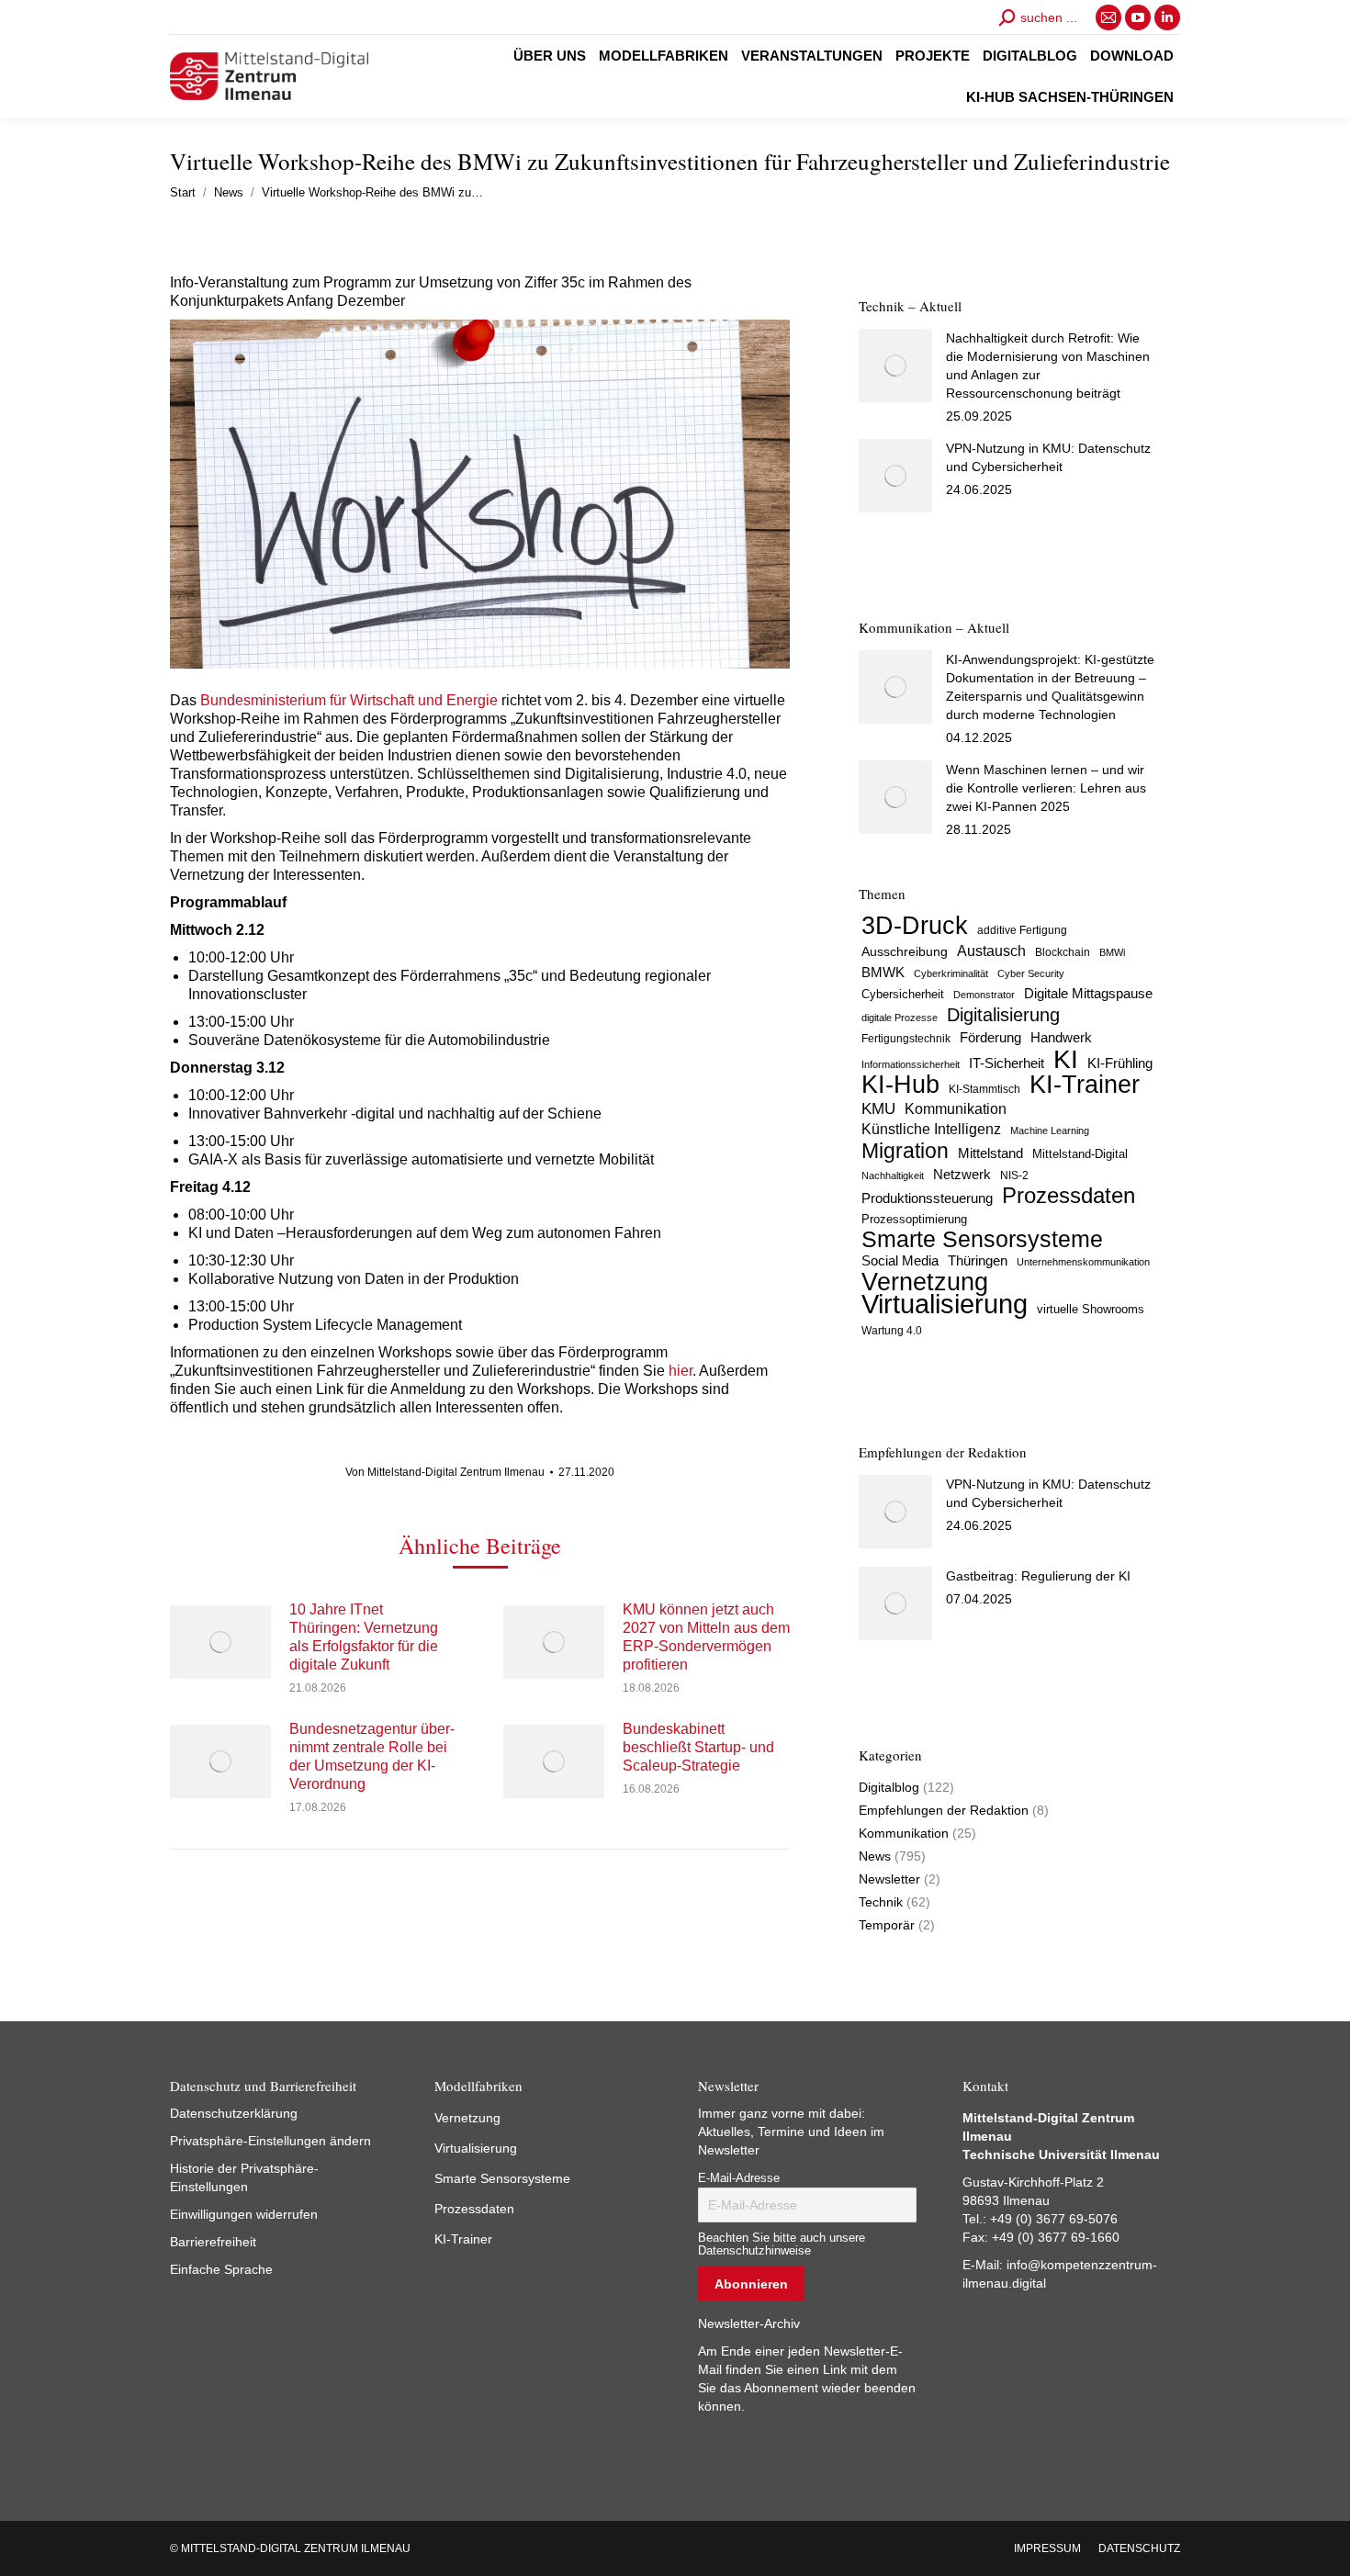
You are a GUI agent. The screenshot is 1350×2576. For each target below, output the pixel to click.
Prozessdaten (1069, 1196)
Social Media (900, 1260)
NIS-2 (1014, 1176)
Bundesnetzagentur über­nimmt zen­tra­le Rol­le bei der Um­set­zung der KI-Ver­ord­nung (372, 1756)
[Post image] (220, 1642)
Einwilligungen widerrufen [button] (244, 2214)
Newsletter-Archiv (749, 2323)
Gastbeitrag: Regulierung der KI (1038, 1576)
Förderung (990, 1038)
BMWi (1112, 952)
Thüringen (978, 1260)
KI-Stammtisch (984, 1089)
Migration (905, 1151)
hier (681, 1371)
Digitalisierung (1003, 1015)
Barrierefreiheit (213, 2242)
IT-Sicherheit (1007, 1063)
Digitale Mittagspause (1088, 994)
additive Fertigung (1022, 930)
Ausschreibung (905, 952)
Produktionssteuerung (927, 1198)
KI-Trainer (1085, 1085)
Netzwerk (962, 1174)
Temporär (887, 1925)
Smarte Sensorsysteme (982, 1240)
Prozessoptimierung (914, 1219)
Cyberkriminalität (951, 973)
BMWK (883, 973)
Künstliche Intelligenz (931, 1129)
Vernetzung (925, 1282)
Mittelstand (990, 1153)
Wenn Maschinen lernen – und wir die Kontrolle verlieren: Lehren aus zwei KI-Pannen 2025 (1046, 788)
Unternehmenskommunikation (1083, 1262)
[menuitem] (550, 56)
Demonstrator (984, 995)
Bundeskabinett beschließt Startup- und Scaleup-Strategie (698, 1747)
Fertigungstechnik (906, 1039)
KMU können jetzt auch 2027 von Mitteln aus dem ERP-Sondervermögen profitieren (706, 1637)
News (875, 1856)
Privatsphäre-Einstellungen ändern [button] (270, 2141)
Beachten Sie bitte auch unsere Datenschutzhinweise (782, 2244)
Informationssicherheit (911, 1064)
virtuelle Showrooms (1091, 1310)
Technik (881, 1902)
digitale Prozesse (900, 1018)
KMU (878, 1109)
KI (1066, 1059)
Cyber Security (1031, 973)
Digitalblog (889, 1787)
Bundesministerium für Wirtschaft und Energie (349, 700)
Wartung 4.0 (892, 1331)
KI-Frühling (1120, 1063)
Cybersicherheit (903, 995)
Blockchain (1063, 952)
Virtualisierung (945, 1304)
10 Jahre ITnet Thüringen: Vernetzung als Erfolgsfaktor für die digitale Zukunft (364, 1637)
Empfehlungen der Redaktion (944, 1810)
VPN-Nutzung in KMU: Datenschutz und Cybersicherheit (1048, 457)
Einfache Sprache (221, 2269)
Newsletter (889, 1879)
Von (445, 1472)
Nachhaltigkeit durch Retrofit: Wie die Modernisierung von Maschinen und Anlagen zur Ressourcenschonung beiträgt (1048, 366)
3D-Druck (915, 926)
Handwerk (1061, 1037)
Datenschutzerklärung (234, 2113)
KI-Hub (900, 1085)
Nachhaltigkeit (893, 1176)
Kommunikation (956, 1109)
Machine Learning (1050, 1131)
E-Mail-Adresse (739, 2178)
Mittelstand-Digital (1080, 1154)
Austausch (991, 951)
